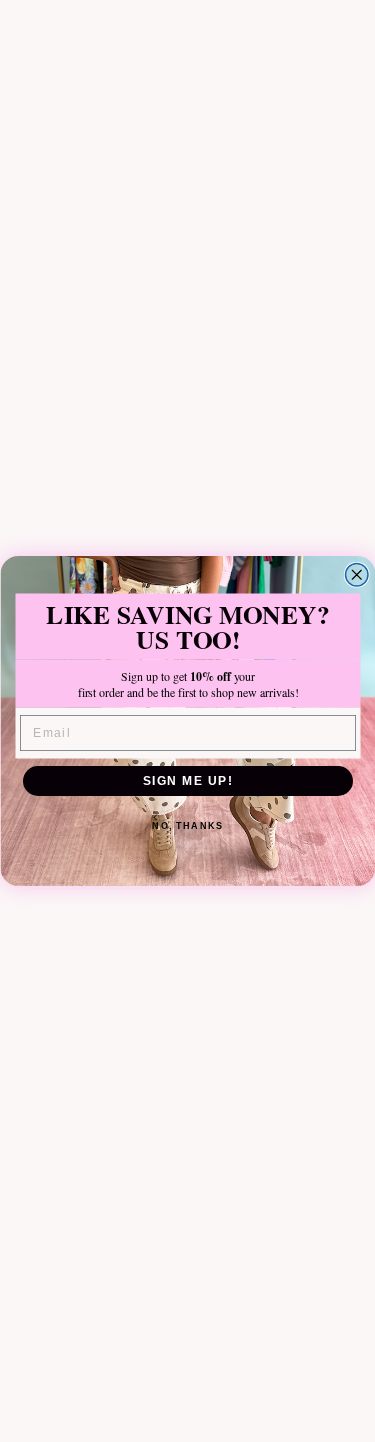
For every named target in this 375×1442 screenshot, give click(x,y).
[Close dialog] (356, 575)
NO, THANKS (187, 826)
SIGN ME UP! (187, 780)
